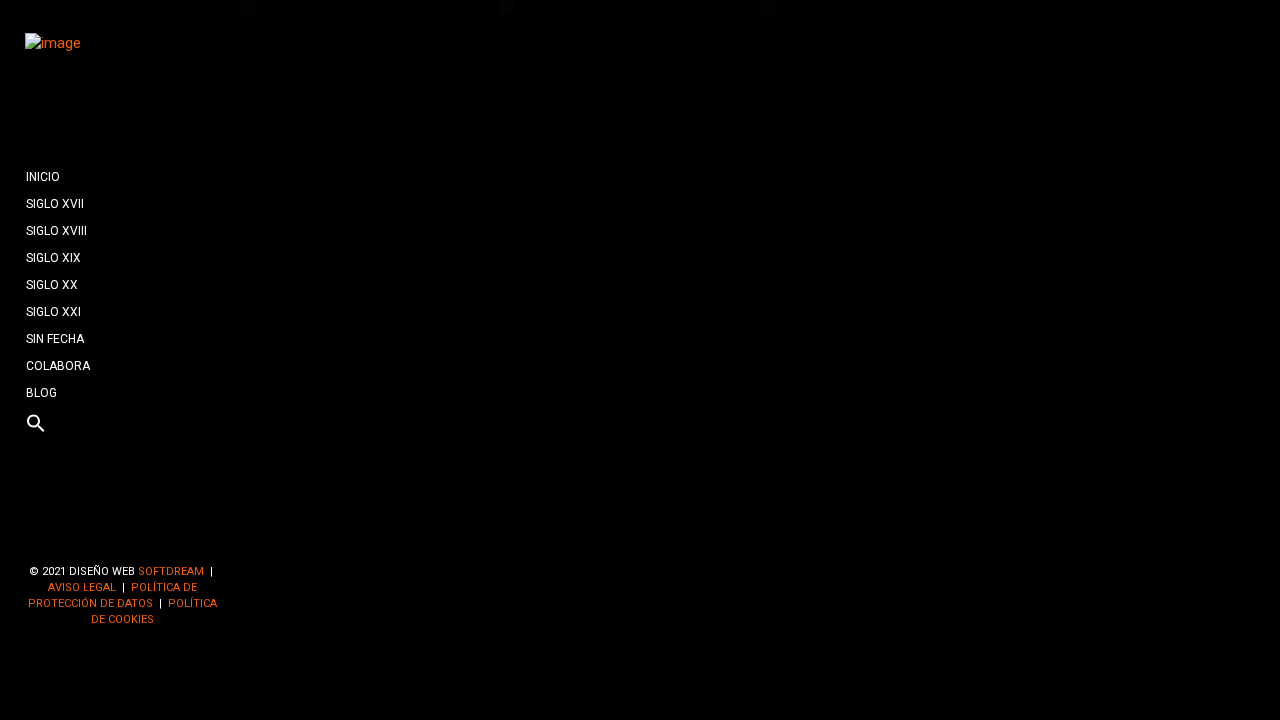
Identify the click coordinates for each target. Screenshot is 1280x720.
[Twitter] (123, 538)
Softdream (171, 571)
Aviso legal (82, 587)
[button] (123, 424)
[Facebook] (91, 538)
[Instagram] (155, 538)
